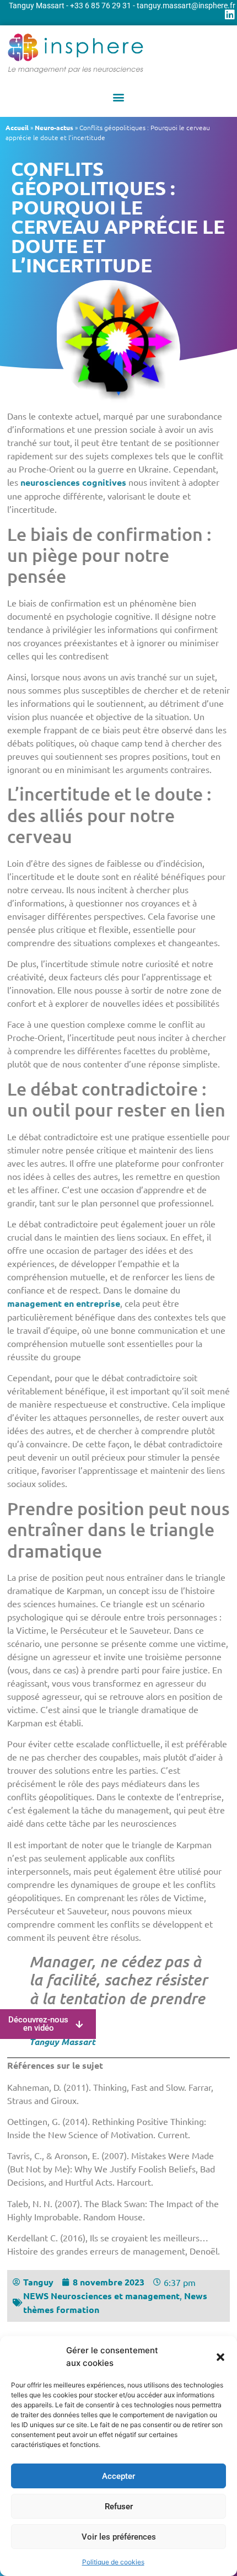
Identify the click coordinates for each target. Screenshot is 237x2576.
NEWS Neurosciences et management (101, 2296)
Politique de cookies (113, 2562)
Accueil (17, 127)
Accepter (118, 2476)
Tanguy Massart (62, 2041)
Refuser (119, 2507)
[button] (220, 2357)
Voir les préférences (119, 2537)
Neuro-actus (54, 127)
